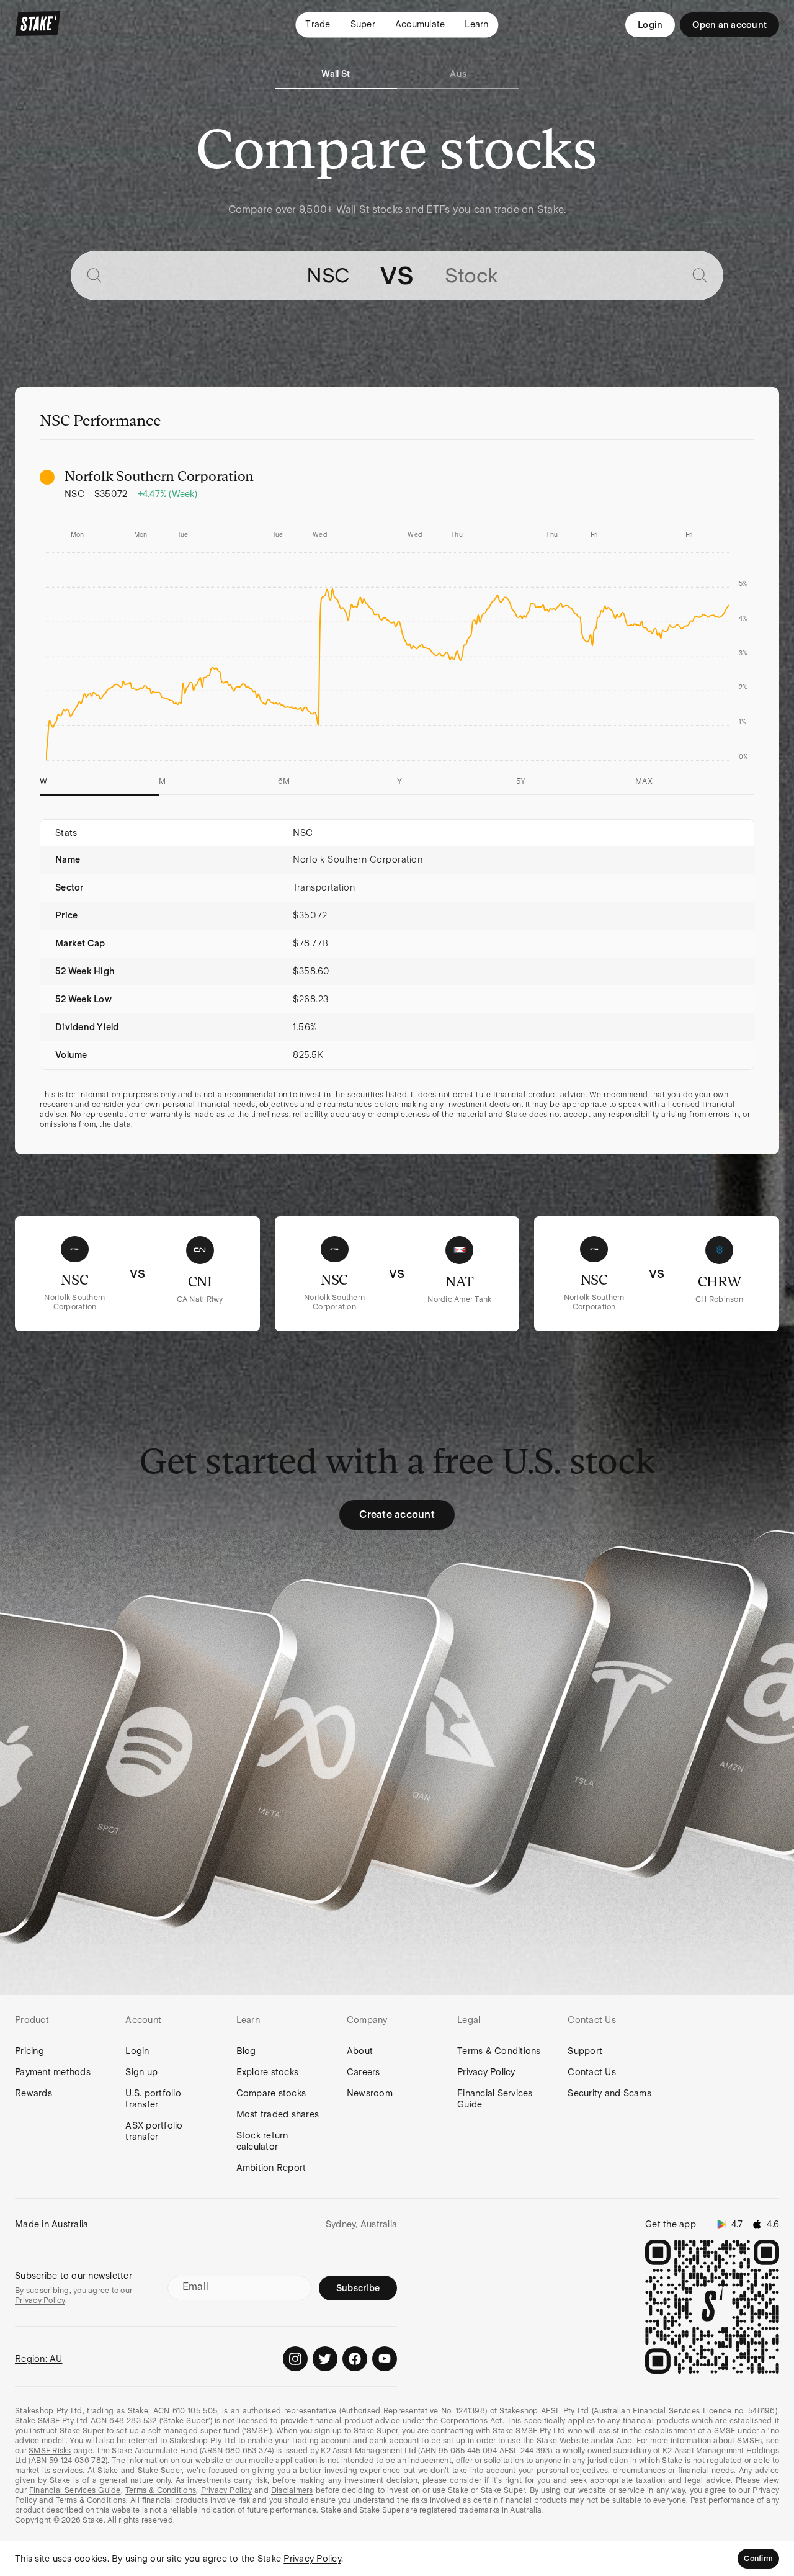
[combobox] (230, 276)
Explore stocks (268, 2072)
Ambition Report (271, 2168)
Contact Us (592, 2072)
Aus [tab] (458, 74)
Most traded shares (278, 2114)
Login (650, 25)
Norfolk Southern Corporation (358, 859)
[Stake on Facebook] (355, 2359)
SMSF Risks (50, 2451)
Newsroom (370, 2093)
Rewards (33, 2093)
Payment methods (53, 2072)
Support (585, 2051)
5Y (521, 781)
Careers (364, 2072)
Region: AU (39, 2359)
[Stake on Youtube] (385, 2359)
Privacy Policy (486, 2072)
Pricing (29, 2051)
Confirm (758, 2559)
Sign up (141, 2072)
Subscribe (358, 2288)
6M (284, 781)
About (360, 2051)
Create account (397, 1515)
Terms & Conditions (499, 2051)
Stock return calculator (262, 2141)
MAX (644, 781)
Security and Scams (609, 2093)
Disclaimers (292, 2490)
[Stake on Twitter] (325, 2359)
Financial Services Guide (495, 2099)
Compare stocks (271, 2093)
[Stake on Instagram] (295, 2359)
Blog (246, 2051)
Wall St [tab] (336, 74)
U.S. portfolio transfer (153, 2099)
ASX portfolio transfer (154, 2131)
